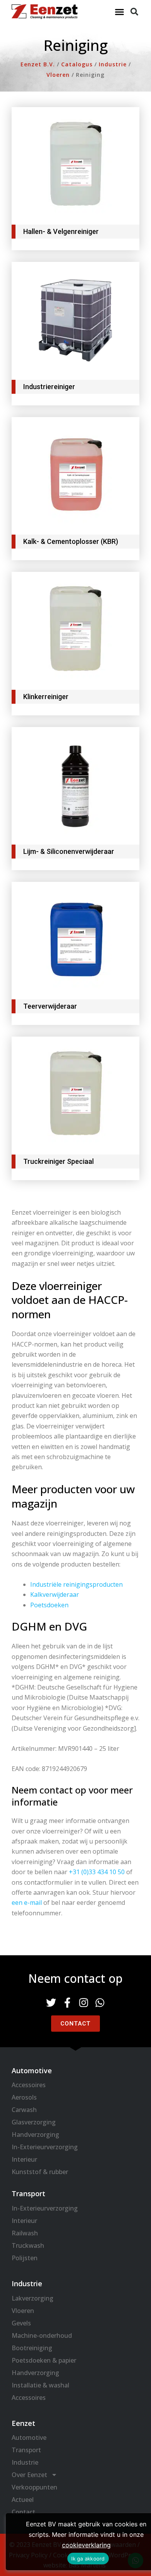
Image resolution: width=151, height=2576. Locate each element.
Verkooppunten (34, 2487)
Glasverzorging (34, 2122)
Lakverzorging (33, 2298)
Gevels (21, 2323)
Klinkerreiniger (46, 697)
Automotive (29, 2438)
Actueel (23, 2500)
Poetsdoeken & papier (44, 2360)
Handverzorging (35, 2135)
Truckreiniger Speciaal (58, 1161)
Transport (26, 2450)
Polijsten (25, 2258)
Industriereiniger (49, 387)
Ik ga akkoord (88, 2559)
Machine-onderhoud (42, 2335)
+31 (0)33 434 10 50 (97, 1872)
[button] (120, 12)
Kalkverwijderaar (55, 1594)
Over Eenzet (29, 2475)
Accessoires (29, 2085)
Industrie (25, 2462)
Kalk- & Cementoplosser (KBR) (71, 541)
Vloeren (23, 2311)
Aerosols (24, 2097)
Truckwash (28, 2245)
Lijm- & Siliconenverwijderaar (69, 851)
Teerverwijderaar (50, 1006)
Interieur (24, 2159)
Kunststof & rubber (40, 2172)
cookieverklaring (86, 2545)
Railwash (25, 2233)
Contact (23, 2512)
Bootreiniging (32, 2348)
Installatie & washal (40, 2385)
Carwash (24, 2110)
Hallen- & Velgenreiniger (61, 231)
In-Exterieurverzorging (45, 2147)
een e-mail (27, 1903)
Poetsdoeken (49, 1605)
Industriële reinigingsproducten (76, 1584)
